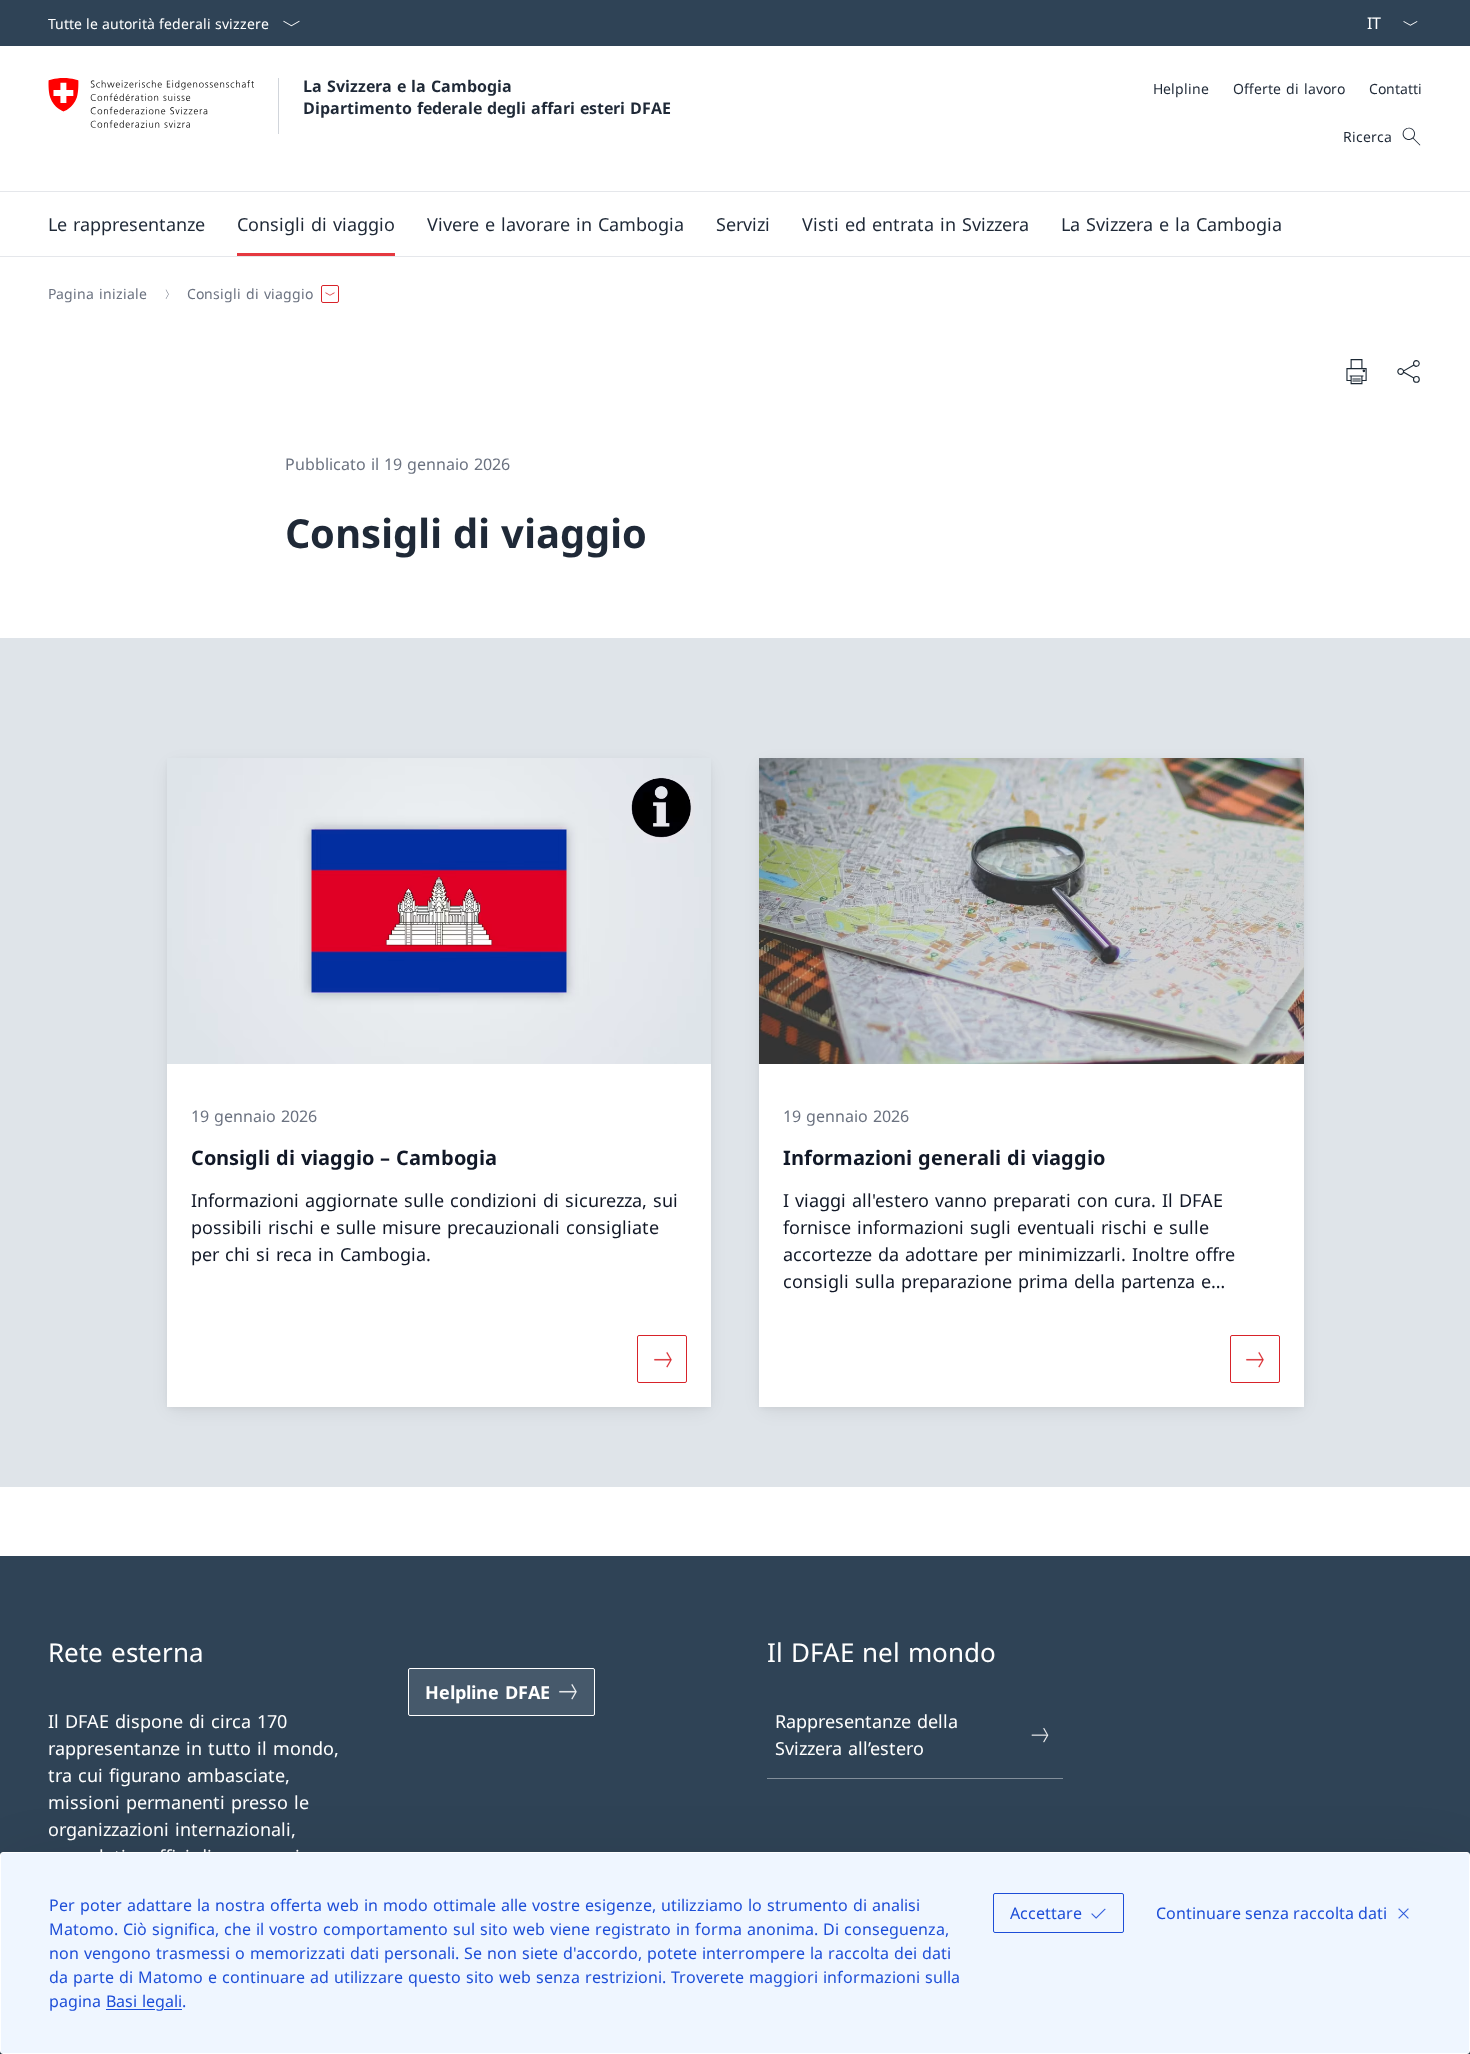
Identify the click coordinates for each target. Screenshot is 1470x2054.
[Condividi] (1408, 371)
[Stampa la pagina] (1356, 371)
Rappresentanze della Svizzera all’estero (866, 1734)
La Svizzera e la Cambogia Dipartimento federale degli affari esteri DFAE (487, 97)
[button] (126, 224)
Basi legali (144, 2001)
